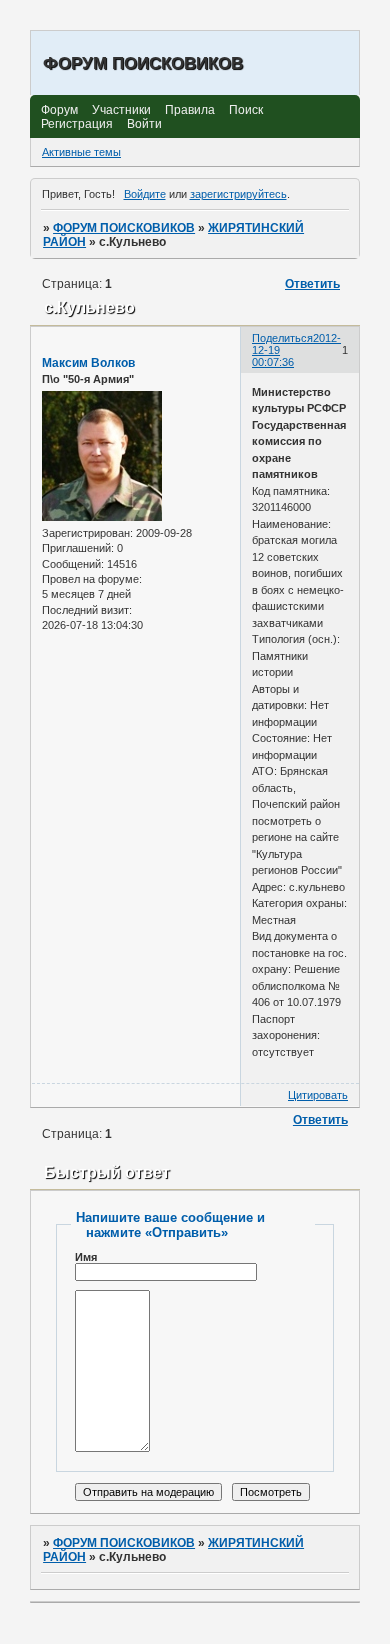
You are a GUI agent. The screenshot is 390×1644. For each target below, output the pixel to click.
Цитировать (318, 1095)
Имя (86, 1257)
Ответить (312, 284)
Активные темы (81, 152)
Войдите (145, 194)
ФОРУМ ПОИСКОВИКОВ (124, 228)
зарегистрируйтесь (238, 194)
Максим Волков (88, 363)
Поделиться (282, 338)
